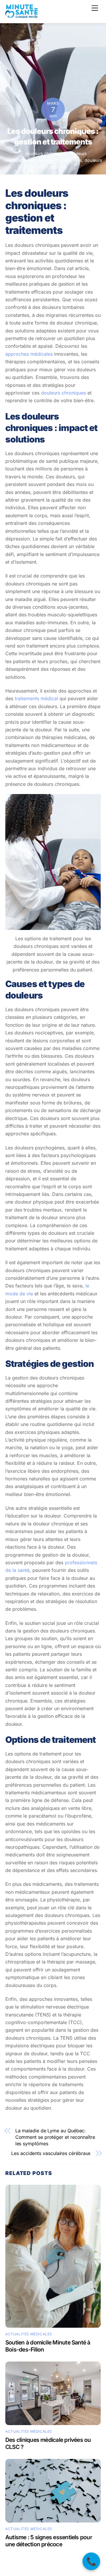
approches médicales (29, 354)
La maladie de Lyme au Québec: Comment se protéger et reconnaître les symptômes (55, 2137)
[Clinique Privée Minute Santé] (21, 15)
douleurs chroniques (46, 153)
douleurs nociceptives (60, 160)
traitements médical (36, 698)
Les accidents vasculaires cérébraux (51, 2153)
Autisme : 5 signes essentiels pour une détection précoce (49, 2541)
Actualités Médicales (29, 2334)
